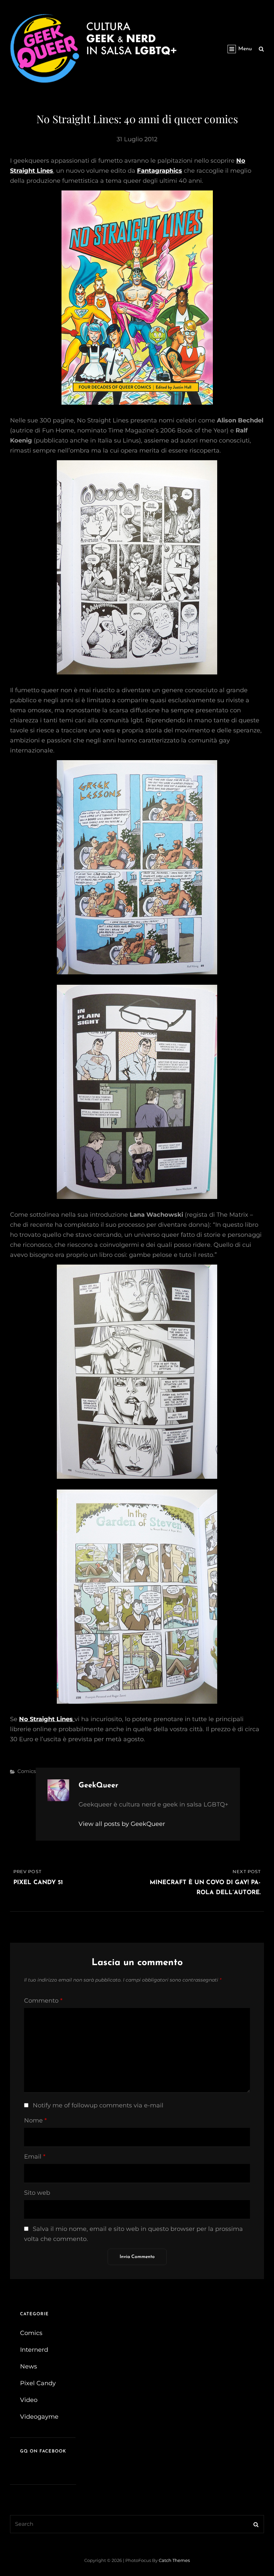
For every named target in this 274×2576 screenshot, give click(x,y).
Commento (43, 2001)
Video (29, 2400)
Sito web (37, 2193)
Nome (35, 2120)
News (29, 2366)
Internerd (34, 2350)
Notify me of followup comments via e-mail (98, 2105)
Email (35, 2157)
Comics (27, 1771)
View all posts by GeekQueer (122, 1824)
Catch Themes (174, 2560)
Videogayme (39, 2417)
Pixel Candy (38, 2383)
